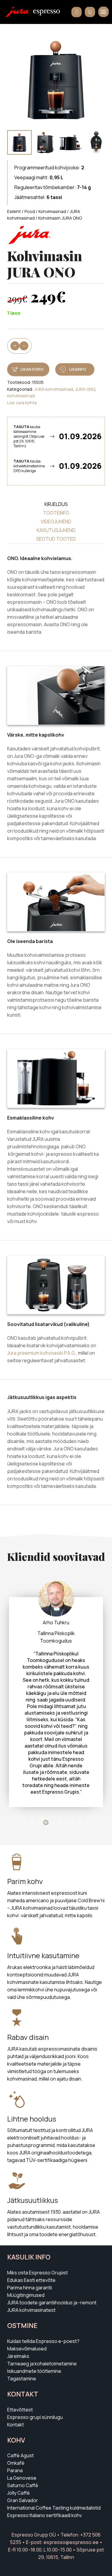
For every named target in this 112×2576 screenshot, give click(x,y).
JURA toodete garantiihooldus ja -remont (52, 2256)
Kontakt (16, 2378)
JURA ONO (85, 389)
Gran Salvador (23, 2453)
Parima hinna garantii (30, 2241)
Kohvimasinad (52, 211)
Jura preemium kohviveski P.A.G (41, 1353)
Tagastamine (22, 2332)
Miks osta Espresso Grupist (37, 2226)
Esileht (14, 211)
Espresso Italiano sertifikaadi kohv (45, 2468)
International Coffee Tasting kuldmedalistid (54, 2461)
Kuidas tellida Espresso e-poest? (43, 2294)
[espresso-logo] (47, 13)
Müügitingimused (26, 2248)
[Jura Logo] (17, 12)
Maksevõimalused (27, 2302)
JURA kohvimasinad (53, 389)
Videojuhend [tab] (56, 521)
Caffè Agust (20, 2408)
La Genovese (22, 2431)
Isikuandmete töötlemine (34, 2324)
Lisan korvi (32, 369)
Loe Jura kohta (22, 403)
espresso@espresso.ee (71, 2495)
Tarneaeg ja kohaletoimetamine (42, 2317)
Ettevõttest (20, 2363)
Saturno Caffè (23, 2438)
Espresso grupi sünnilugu (35, 2370)
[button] (103, 12)
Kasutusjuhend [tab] (56, 530)
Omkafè (16, 2416)
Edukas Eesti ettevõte (31, 2233)
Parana (15, 2423)
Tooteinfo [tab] (56, 513)
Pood (30, 211)
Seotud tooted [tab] (56, 539)
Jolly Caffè (19, 2446)
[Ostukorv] (90, 12)
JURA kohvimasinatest (31, 2263)
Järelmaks (18, 2309)
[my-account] (77, 12)
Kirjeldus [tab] (56, 504)
